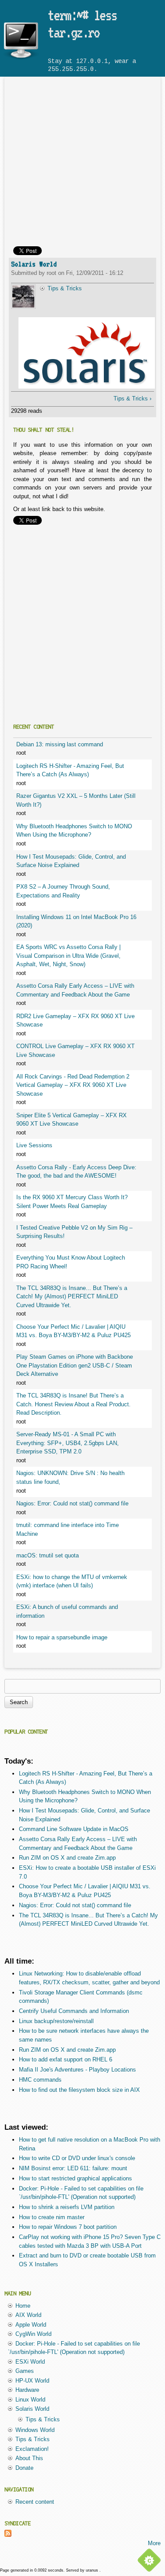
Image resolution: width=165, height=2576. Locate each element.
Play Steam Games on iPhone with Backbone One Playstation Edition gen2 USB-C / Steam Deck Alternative (75, 1365)
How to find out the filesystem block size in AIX (79, 2090)
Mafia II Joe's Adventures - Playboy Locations (77, 2070)
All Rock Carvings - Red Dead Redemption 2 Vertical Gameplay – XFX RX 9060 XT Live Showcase (73, 1085)
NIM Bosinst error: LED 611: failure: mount (73, 2168)
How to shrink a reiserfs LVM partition (67, 2207)
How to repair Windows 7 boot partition (68, 2227)
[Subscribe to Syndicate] (8, 2535)
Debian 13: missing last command (60, 744)
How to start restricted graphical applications (75, 2178)
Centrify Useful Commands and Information (74, 2011)
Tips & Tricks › (132, 398)
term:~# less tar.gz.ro (82, 24)
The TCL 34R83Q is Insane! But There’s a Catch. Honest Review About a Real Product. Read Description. (73, 1404)
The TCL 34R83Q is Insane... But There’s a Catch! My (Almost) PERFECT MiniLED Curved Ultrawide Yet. (72, 1297)
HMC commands (40, 2080)
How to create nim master (52, 2217)
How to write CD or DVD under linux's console (77, 2158)
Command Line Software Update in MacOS (74, 1829)
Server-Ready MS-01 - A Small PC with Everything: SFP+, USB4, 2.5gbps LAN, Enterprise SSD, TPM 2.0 (68, 1443)
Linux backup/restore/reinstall (56, 2021)
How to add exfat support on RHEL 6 (66, 2059)
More (154, 2543)
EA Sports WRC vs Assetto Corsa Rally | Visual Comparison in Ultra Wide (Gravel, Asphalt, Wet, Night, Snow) (68, 956)
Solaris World (34, 264)
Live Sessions (34, 1145)
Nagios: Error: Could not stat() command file (72, 1503)
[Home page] (21, 59)
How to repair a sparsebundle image (62, 1637)
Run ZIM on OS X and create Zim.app (67, 1858)
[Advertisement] (82, 164)
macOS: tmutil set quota (48, 1555)
